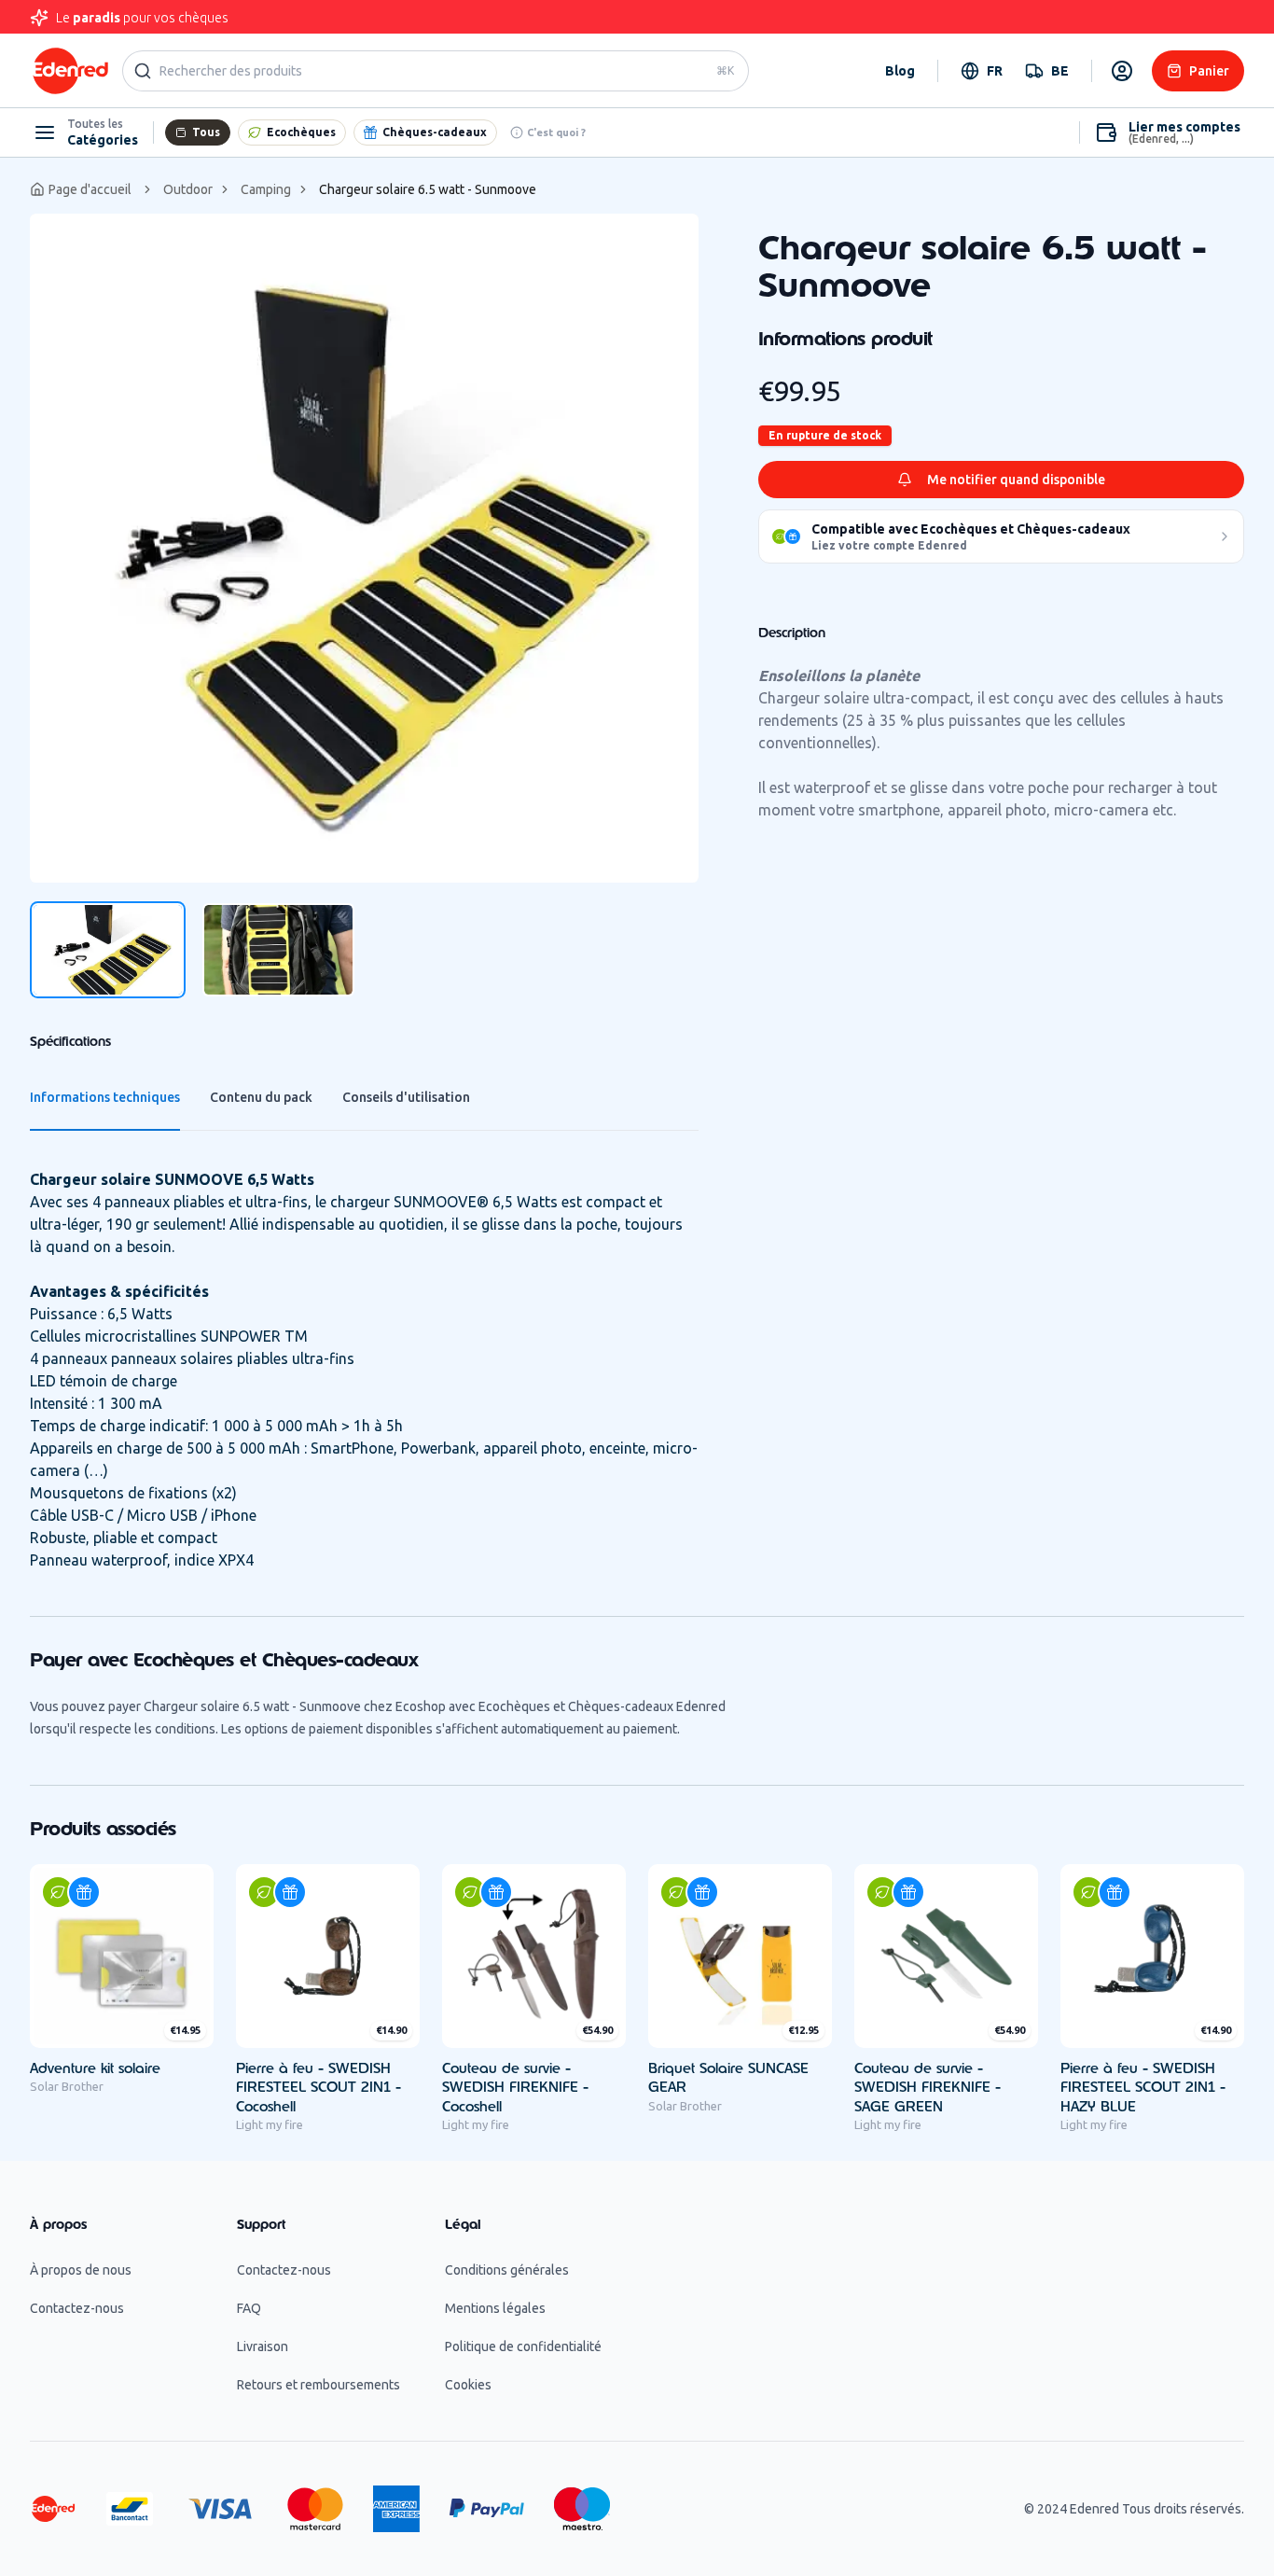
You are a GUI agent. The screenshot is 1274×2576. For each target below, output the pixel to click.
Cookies (468, 2385)
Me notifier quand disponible (1016, 480)
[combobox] (982, 71)
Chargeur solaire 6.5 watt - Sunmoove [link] (428, 189)
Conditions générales (507, 2270)
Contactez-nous (77, 2308)
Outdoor (188, 189)
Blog (900, 71)
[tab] (108, 950)
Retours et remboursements (318, 2385)
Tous (206, 132)
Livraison (263, 2346)
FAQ (249, 2308)
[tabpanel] (364, 548)
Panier (1209, 71)
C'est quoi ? (556, 132)
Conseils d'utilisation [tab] (406, 1097)
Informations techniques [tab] (105, 1097)
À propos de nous (81, 2270)
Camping (266, 189)
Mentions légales (495, 2308)
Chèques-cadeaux (435, 132)
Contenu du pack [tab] (261, 1097)
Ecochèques (301, 132)
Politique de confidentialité (523, 2346)
